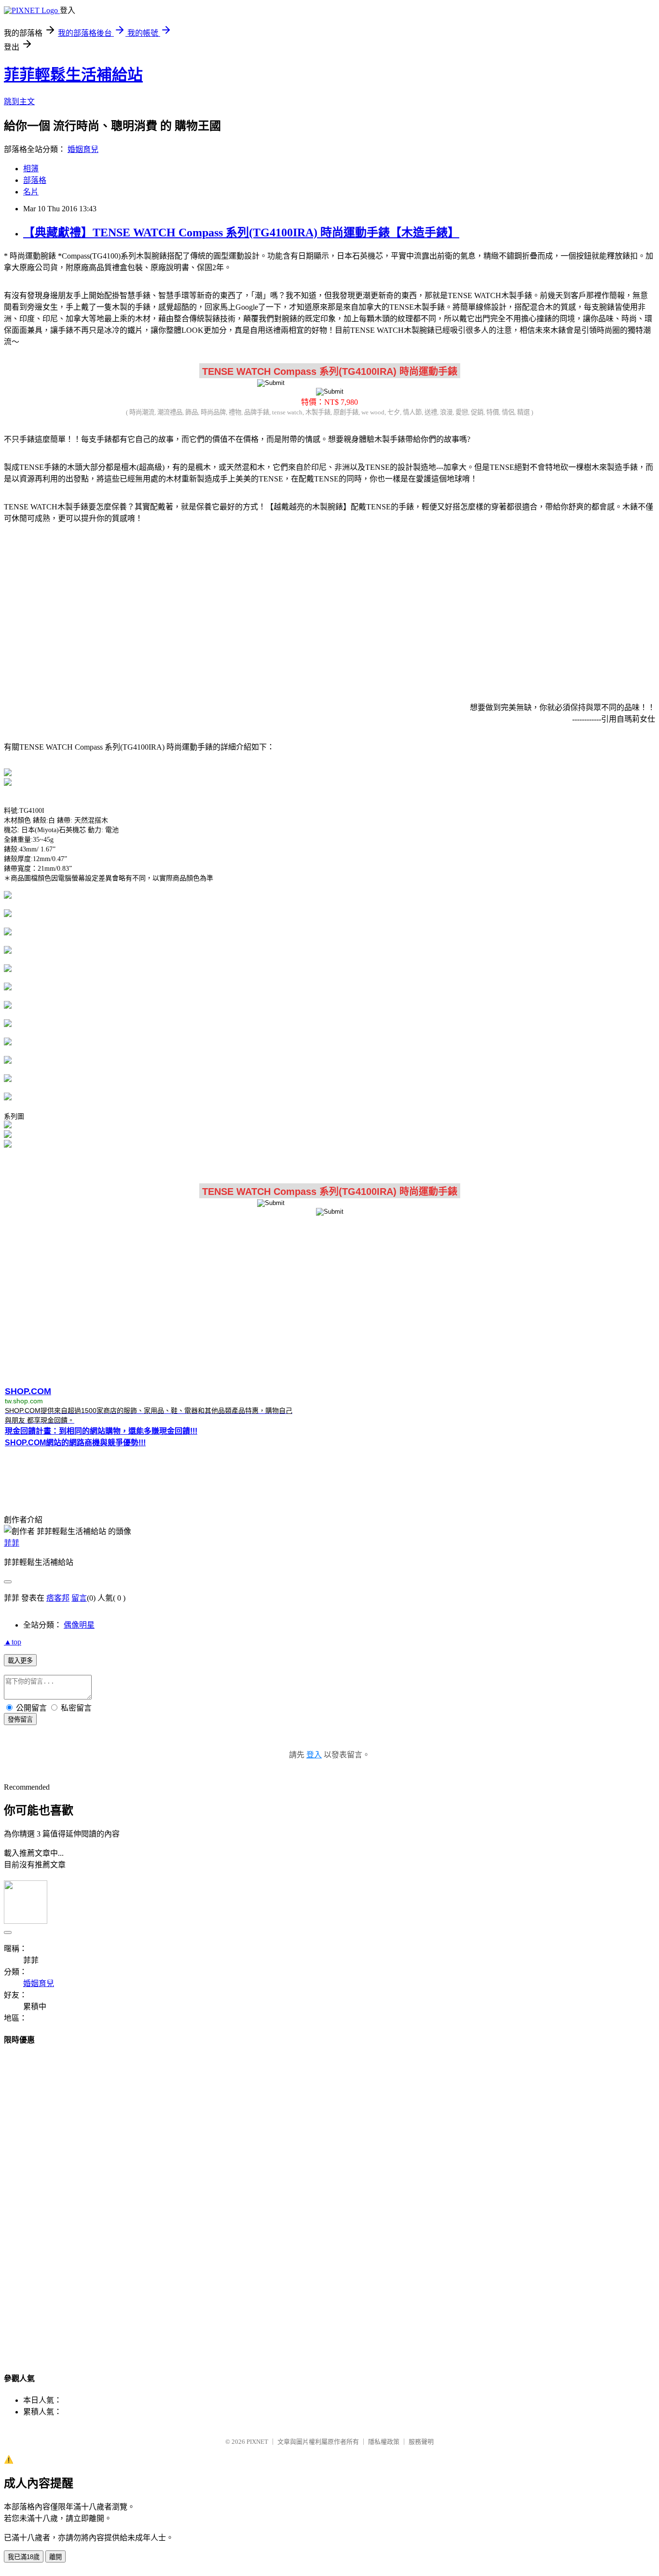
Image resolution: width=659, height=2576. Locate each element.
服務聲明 (421, 2442)
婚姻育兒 (83, 149)
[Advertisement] (329, 607)
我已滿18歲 (24, 2557)
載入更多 (20, 1661)
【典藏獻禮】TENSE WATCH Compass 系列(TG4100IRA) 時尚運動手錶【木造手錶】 (241, 233)
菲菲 (12, 1543)
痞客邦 (58, 1598)
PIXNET (257, 2442)
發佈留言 (20, 1720)
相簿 (31, 169)
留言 (79, 1598)
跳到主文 (19, 102)
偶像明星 (79, 1625)
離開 (55, 2557)
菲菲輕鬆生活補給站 (73, 75)
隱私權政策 (384, 2442)
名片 (31, 192)
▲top (13, 1642)
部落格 (35, 180)
